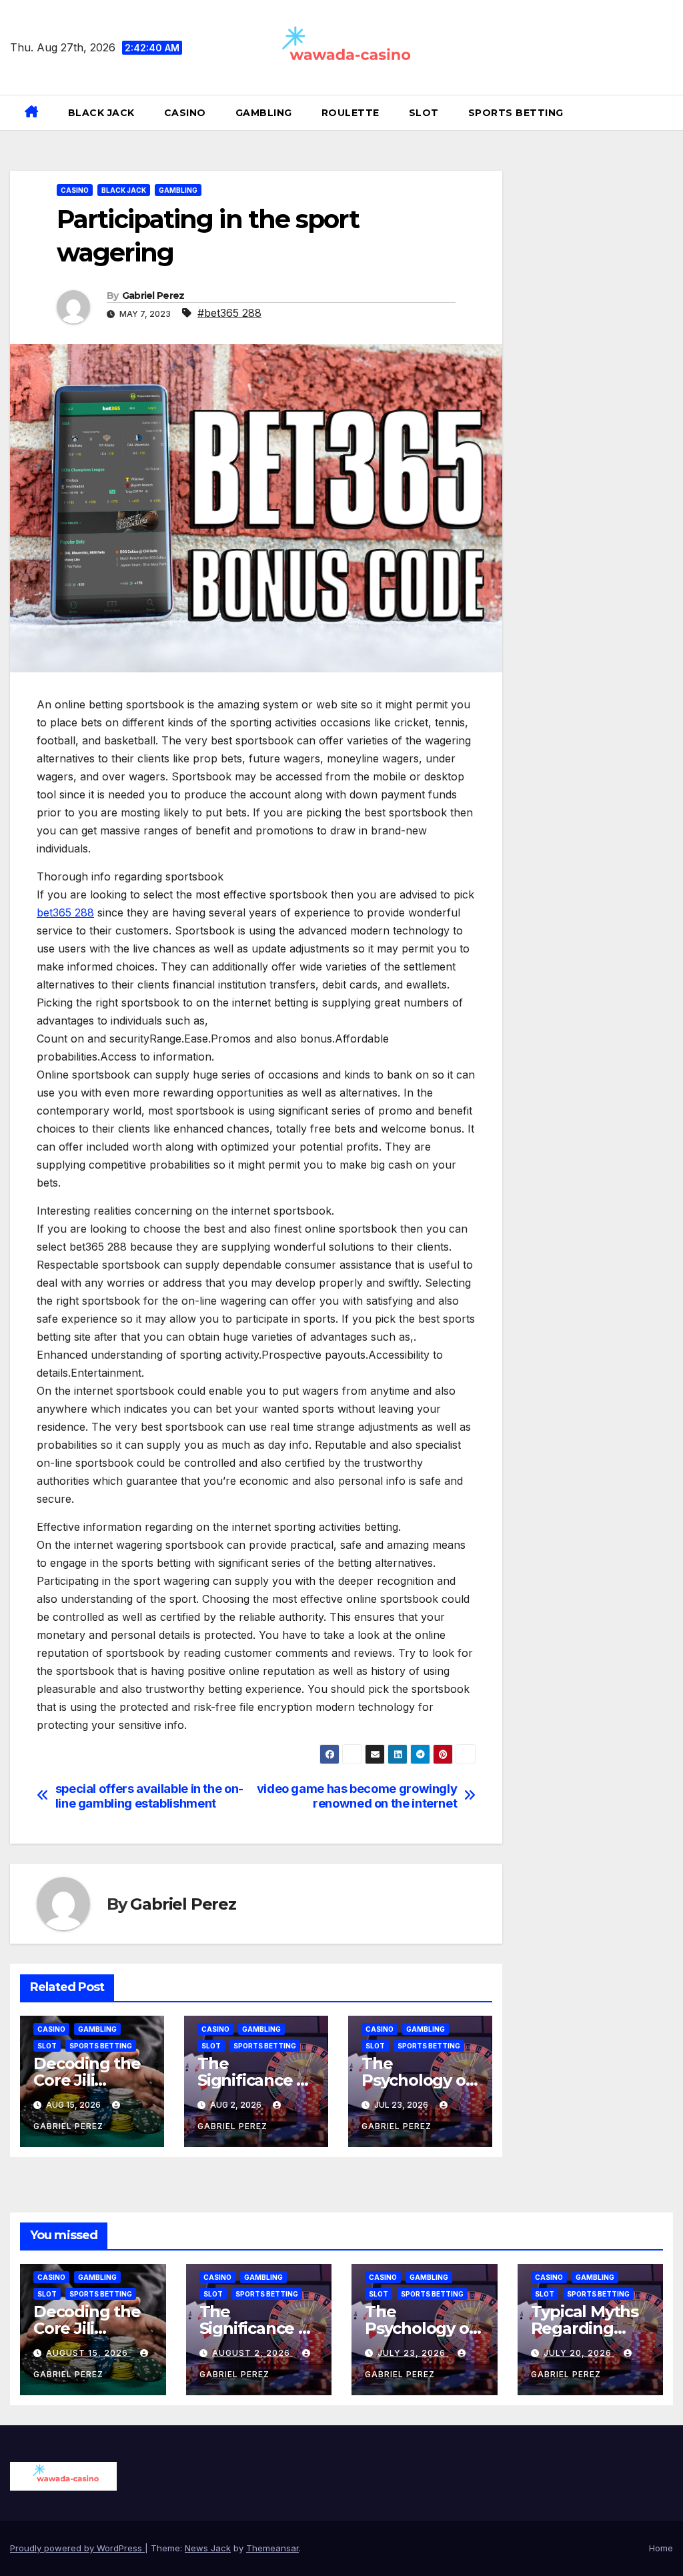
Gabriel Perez (153, 295)
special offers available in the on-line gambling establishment (149, 1796)
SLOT (424, 113)
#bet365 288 (229, 313)
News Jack (208, 2548)
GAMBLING (264, 113)
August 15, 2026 (88, 2353)
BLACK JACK (101, 113)
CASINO (185, 113)
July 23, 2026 (413, 2353)
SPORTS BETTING (516, 113)
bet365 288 (65, 912)
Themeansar (272, 2548)
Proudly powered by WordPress (77, 2548)
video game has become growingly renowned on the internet (357, 1796)
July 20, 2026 (579, 2353)
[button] (668, 113)
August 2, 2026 (252, 2353)
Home (661, 2548)
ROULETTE (351, 113)
